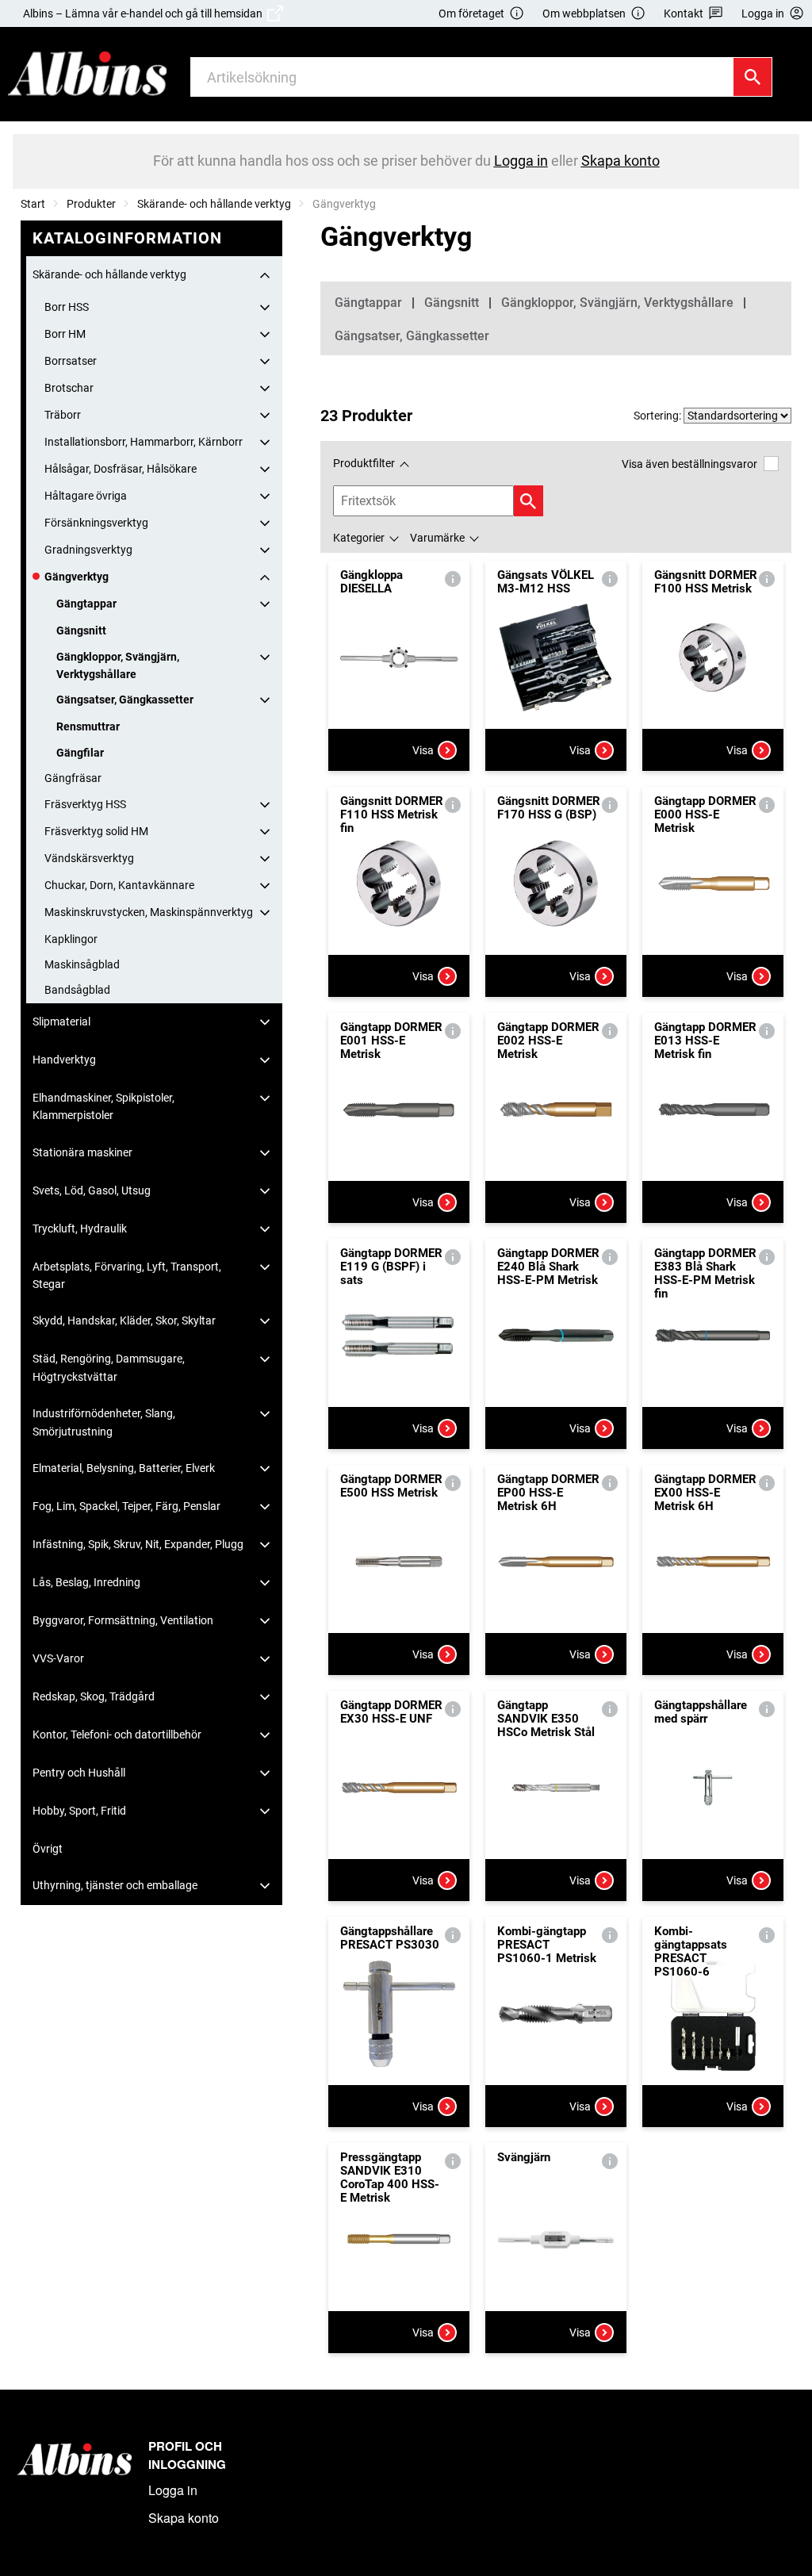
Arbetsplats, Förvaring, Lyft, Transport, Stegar (127, 1275)
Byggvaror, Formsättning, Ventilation (123, 1620)
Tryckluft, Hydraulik (80, 1229)
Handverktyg (64, 1060)
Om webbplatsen (584, 13)
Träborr (63, 415)
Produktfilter (364, 463)
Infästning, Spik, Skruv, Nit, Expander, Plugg (138, 1544)
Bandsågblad (77, 990)
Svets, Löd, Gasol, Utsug (92, 1190)
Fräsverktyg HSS (85, 804)
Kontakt (684, 13)
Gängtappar (86, 604)
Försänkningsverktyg (96, 523)
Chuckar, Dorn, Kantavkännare (119, 885)
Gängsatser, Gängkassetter (125, 700)
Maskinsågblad (82, 964)
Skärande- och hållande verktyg (214, 204)
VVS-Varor (58, 1658)
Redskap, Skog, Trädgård (94, 1696)
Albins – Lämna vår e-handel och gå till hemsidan (145, 13)
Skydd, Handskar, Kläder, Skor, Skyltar (124, 1321)
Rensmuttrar (88, 726)
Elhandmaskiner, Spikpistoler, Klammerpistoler (103, 1106)
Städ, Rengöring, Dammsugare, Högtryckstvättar (109, 1367)
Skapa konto (184, 2518)
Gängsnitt (81, 631)
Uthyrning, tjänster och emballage (115, 1885)
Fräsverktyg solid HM (96, 831)
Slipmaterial (61, 1022)
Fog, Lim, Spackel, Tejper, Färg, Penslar (126, 1506)
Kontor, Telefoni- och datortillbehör (117, 1735)
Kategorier (359, 538)
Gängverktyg (77, 577)
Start (33, 204)
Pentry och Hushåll (79, 1773)
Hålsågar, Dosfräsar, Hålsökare (121, 469)
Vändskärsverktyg (89, 858)
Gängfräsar (73, 778)
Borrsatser (71, 361)
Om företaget (471, 13)
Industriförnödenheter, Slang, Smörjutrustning (104, 1422)
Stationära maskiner (82, 1152)
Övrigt (48, 1849)
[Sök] (753, 77)
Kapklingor (71, 939)
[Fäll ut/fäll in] (265, 275)
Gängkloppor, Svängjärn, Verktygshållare (118, 665)
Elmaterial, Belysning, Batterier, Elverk (124, 1468)
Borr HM (65, 334)
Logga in (173, 2490)
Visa (423, 750)
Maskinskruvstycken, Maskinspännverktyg (149, 912)
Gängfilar (80, 753)
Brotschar (69, 388)
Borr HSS (67, 307)
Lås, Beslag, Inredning (86, 1582)
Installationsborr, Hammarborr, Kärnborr (144, 442)
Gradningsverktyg (88, 550)
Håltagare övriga (86, 496)
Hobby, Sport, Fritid (79, 1811)
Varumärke (437, 538)
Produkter (91, 204)
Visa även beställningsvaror (689, 464)
